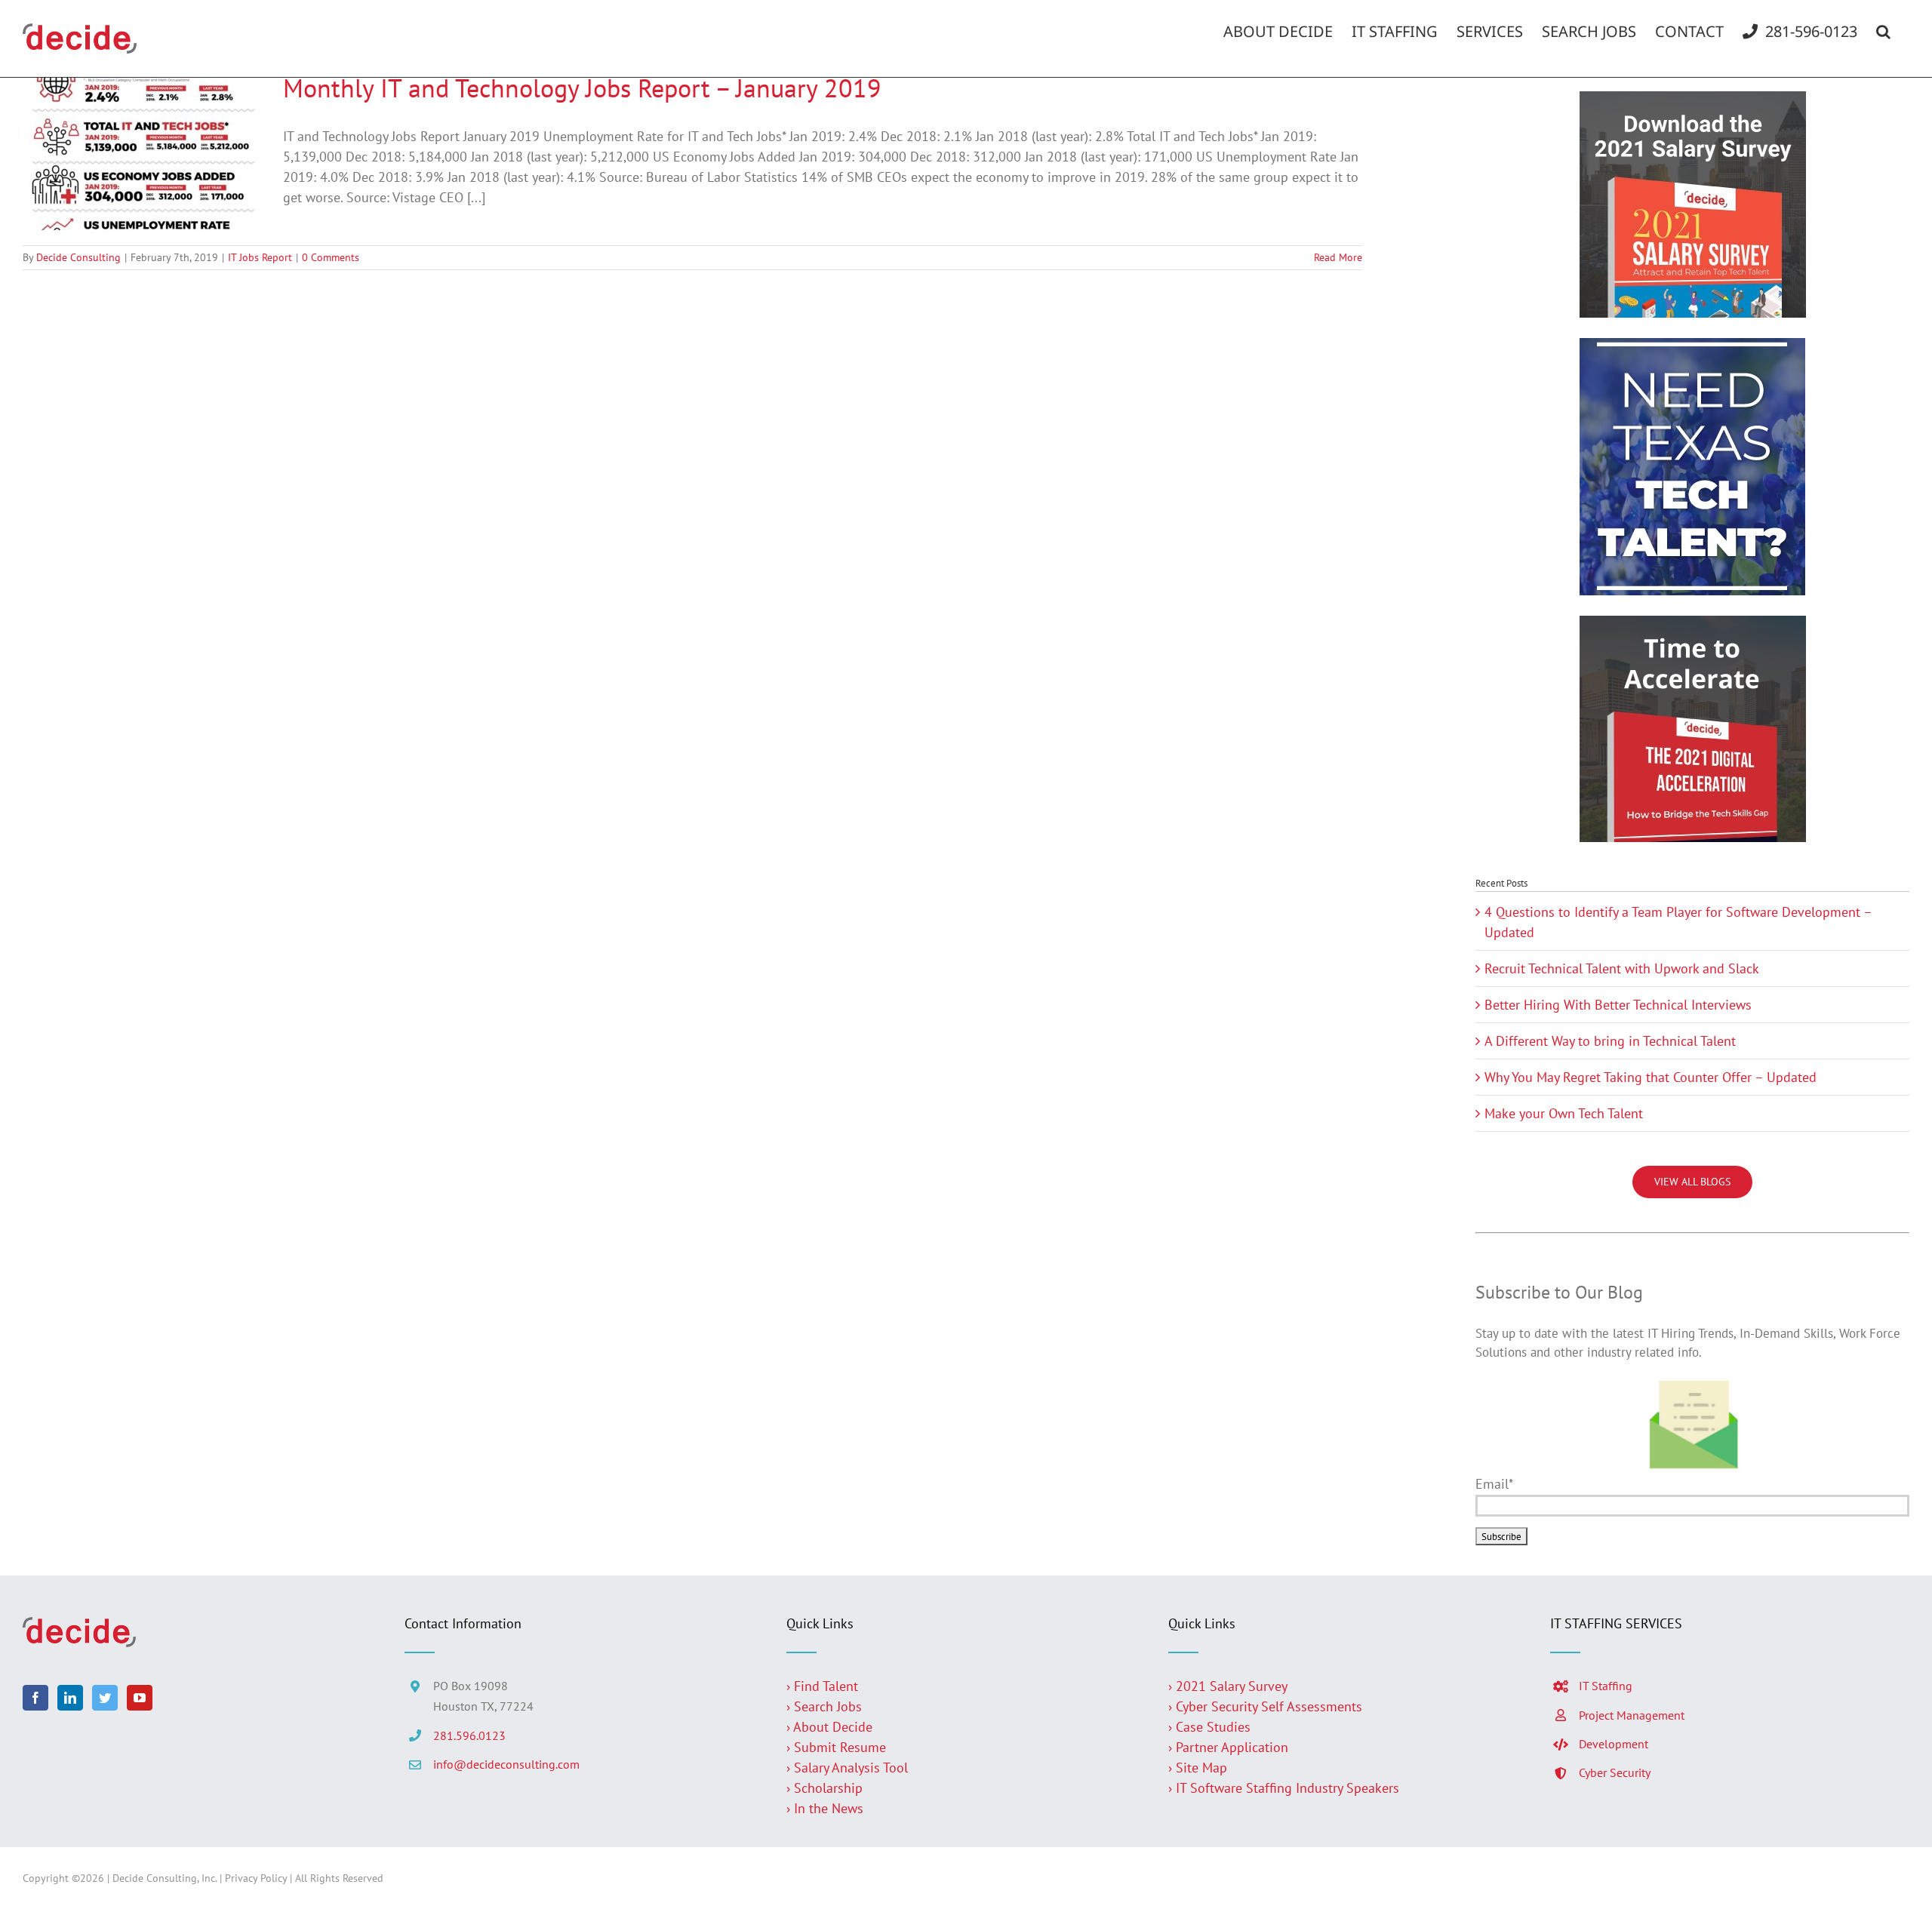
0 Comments (331, 257)
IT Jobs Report (260, 257)
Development (1614, 1744)
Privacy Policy (256, 1878)
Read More (1338, 257)
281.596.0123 (469, 1735)
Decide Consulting (78, 257)
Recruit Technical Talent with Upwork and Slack (1622, 968)
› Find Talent (822, 1686)
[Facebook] (35, 1698)
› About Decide (829, 1727)
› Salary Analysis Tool (847, 1768)
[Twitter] (105, 1698)
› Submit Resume (836, 1747)
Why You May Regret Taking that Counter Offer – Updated (1651, 1077)
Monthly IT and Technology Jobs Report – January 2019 (582, 88)
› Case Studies (1209, 1727)
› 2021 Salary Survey (1228, 1686)
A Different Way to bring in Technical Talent (1610, 1041)
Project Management (1632, 1715)
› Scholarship (824, 1788)
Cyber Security (1615, 1772)
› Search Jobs (824, 1706)
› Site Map (1198, 1768)
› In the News (825, 1808)
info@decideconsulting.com (506, 1764)
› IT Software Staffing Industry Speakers (1286, 1788)
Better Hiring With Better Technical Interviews (1618, 1005)
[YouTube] (140, 1698)
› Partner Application (1228, 1747)
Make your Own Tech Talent (1564, 1113)
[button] (1883, 32)
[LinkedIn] (70, 1698)
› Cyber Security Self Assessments (1265, 1706)
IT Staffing (1606, 1686)
